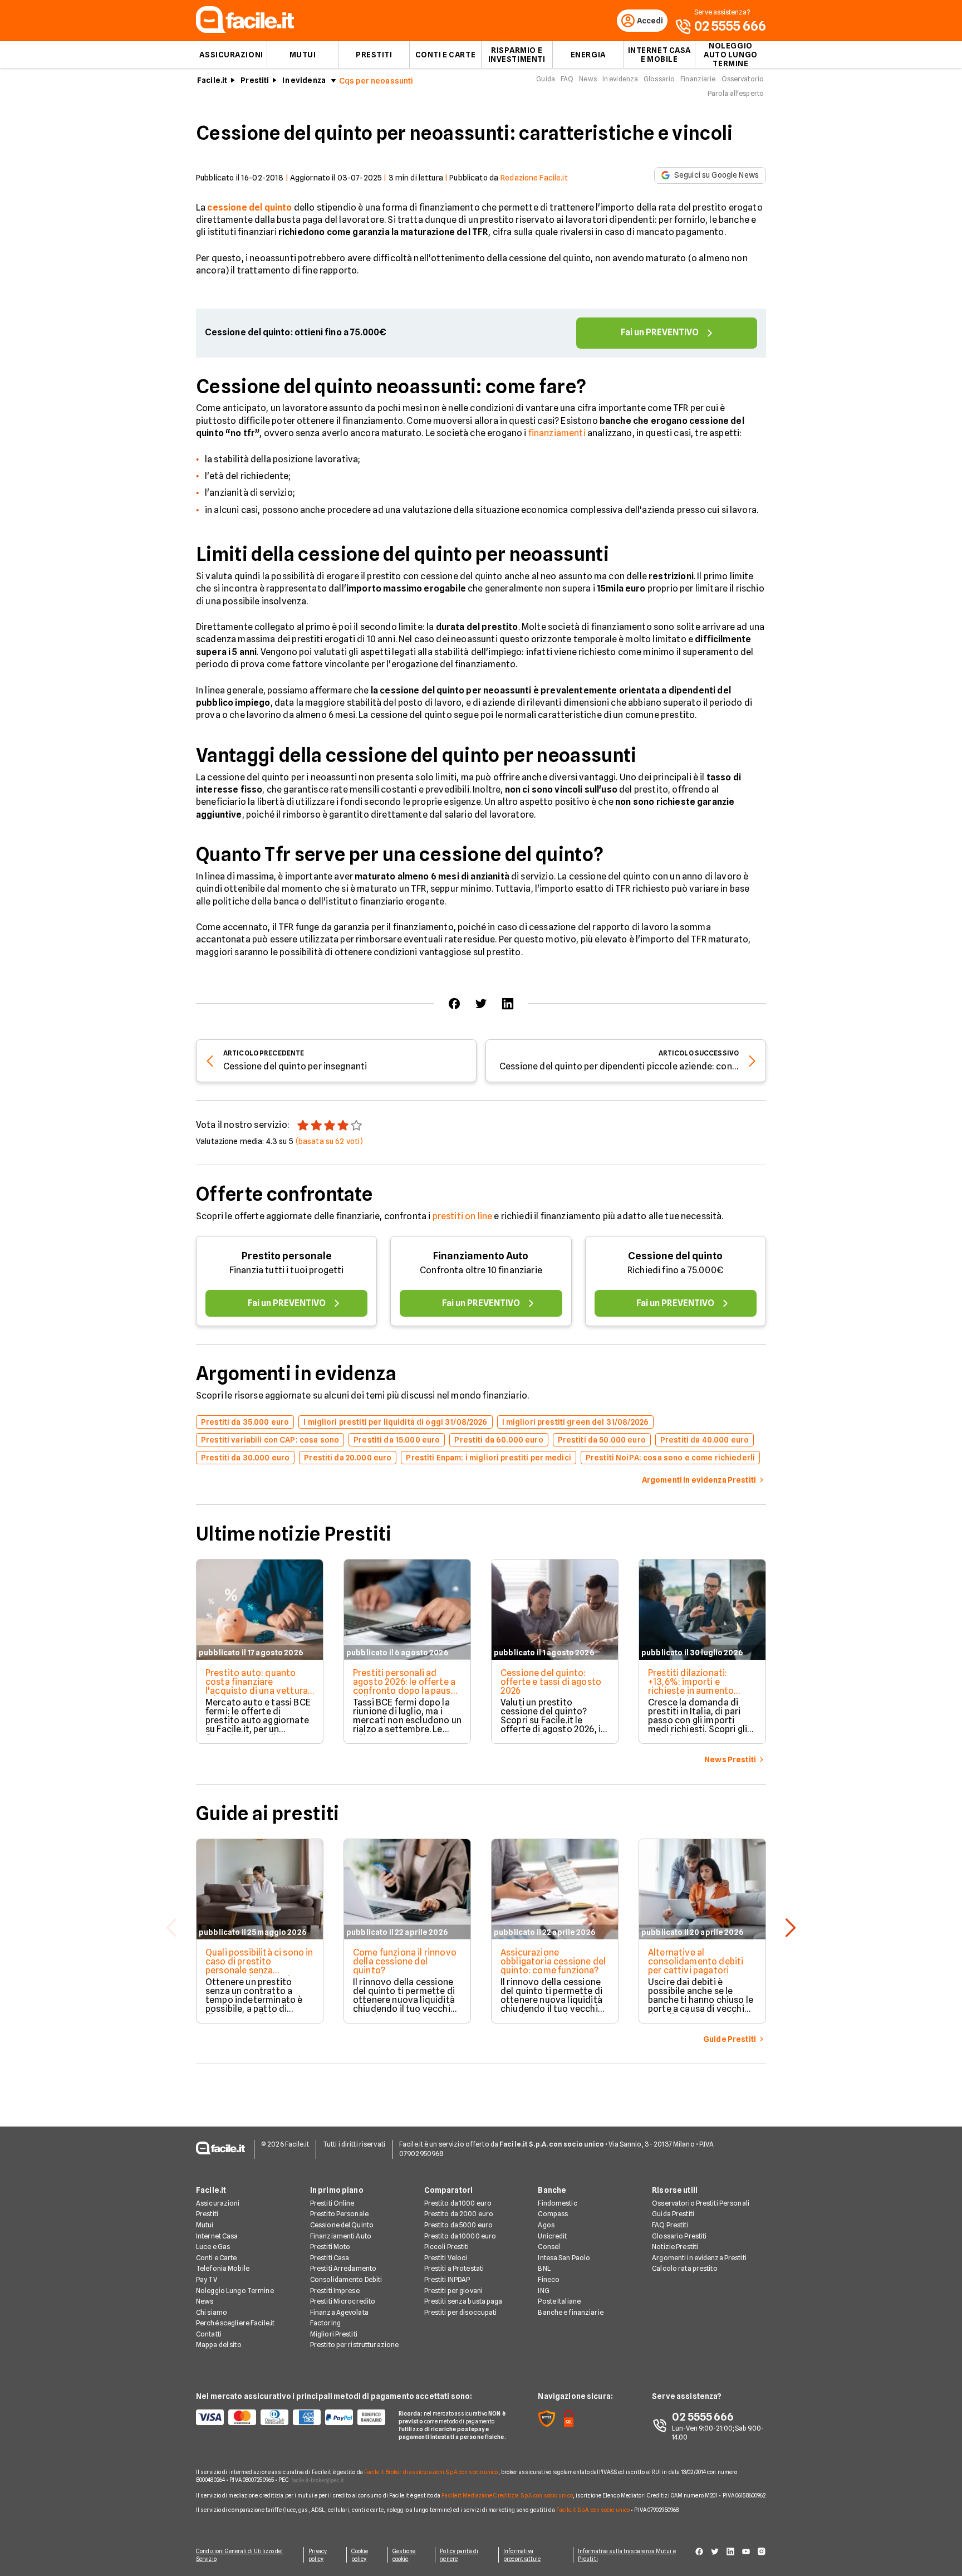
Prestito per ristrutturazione (354, 2345)
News (588, 79)
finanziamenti (557, 433)
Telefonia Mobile (223, 2268)
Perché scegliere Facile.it (235, 2323)
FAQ (567, 79)
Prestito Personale (339, 2214)
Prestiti (374, 55)
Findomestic (557, 2203)
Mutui (303, 55)
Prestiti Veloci (446, 2258)
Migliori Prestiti (334, 2334)
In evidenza (304, 80)
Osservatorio (743, 79)
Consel (549, 2247)
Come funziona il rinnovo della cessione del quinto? (405, 1961)
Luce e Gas (213, 2247)
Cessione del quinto (675, 1256)
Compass (553, 2214)
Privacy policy (318, 2555)
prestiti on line (463, 1216)
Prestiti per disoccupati (461, 2312)
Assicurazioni (231, 55)
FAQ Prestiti (670, 2225)
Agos (546, 2225)
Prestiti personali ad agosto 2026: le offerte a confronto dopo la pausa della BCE (404, 1686)
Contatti (209, 2334)
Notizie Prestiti (675, 2247)
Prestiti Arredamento (343, 2268)
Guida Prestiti (673, 2214)
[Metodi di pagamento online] (291, 2417)
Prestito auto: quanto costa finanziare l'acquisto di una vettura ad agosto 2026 (257, 1686)
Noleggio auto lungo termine (731, 55)
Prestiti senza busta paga (463, 2301)
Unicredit (552, 2236)
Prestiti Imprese (335, 2291)
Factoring (325, 2323)
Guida (546, 79)
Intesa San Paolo (564, 2258)
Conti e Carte (445, 55)
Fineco (549, 2279)
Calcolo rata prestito (685, 2268)
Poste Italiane (559, 2301)
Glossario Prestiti (679, 2236)
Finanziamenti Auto (341, 2236)
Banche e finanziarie (570, 2312)
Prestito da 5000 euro (459, 2225)
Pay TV (207, 2279)
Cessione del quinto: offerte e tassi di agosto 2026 (551, 1682)
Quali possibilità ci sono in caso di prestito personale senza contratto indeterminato (259, 1966)
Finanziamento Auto (481, 1256)
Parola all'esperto (736, 93)
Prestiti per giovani (453, 2291)
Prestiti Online (332, 2203)
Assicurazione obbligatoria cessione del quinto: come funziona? (553, 1961)
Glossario (659, 79)
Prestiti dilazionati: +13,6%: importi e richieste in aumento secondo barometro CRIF (700, 1686)
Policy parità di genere (459, 2555)
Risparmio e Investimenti (517, 55)
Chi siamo (212, 2312)
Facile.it (212, 80)
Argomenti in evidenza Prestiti (699, 2258)
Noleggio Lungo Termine (235, 2291)
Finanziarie (698, 79)
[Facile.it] (245, 30)
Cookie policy (360, 2555)
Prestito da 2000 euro (459, 2214)
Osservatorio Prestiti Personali (701, 2203)
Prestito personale (287, 1256)
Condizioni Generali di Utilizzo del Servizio (240, 2555)
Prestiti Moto (330, 2247)
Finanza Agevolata (339, 2312)
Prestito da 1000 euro (458, 2203)
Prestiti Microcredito (343, 2301)
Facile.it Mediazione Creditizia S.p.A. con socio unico (507, 2495)
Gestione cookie (404, 2555)
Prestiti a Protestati (454, 2268)
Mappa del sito (219, 2345)
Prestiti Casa (330, 2258)
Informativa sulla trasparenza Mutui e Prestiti (627, 2555)
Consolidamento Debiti (346, 2279)
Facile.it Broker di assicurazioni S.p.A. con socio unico (431, 2472)
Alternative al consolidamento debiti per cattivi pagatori (696, 1961)
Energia (588, 55)
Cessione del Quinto (342, 2225)
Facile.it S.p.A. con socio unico (593, 2510)
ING (543, 2291)
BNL (544, 2268)
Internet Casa (217, 2236)
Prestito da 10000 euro (460, 2236)
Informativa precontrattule (522, 2555)
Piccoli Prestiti (447, 2247)
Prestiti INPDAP (447, 2279)
